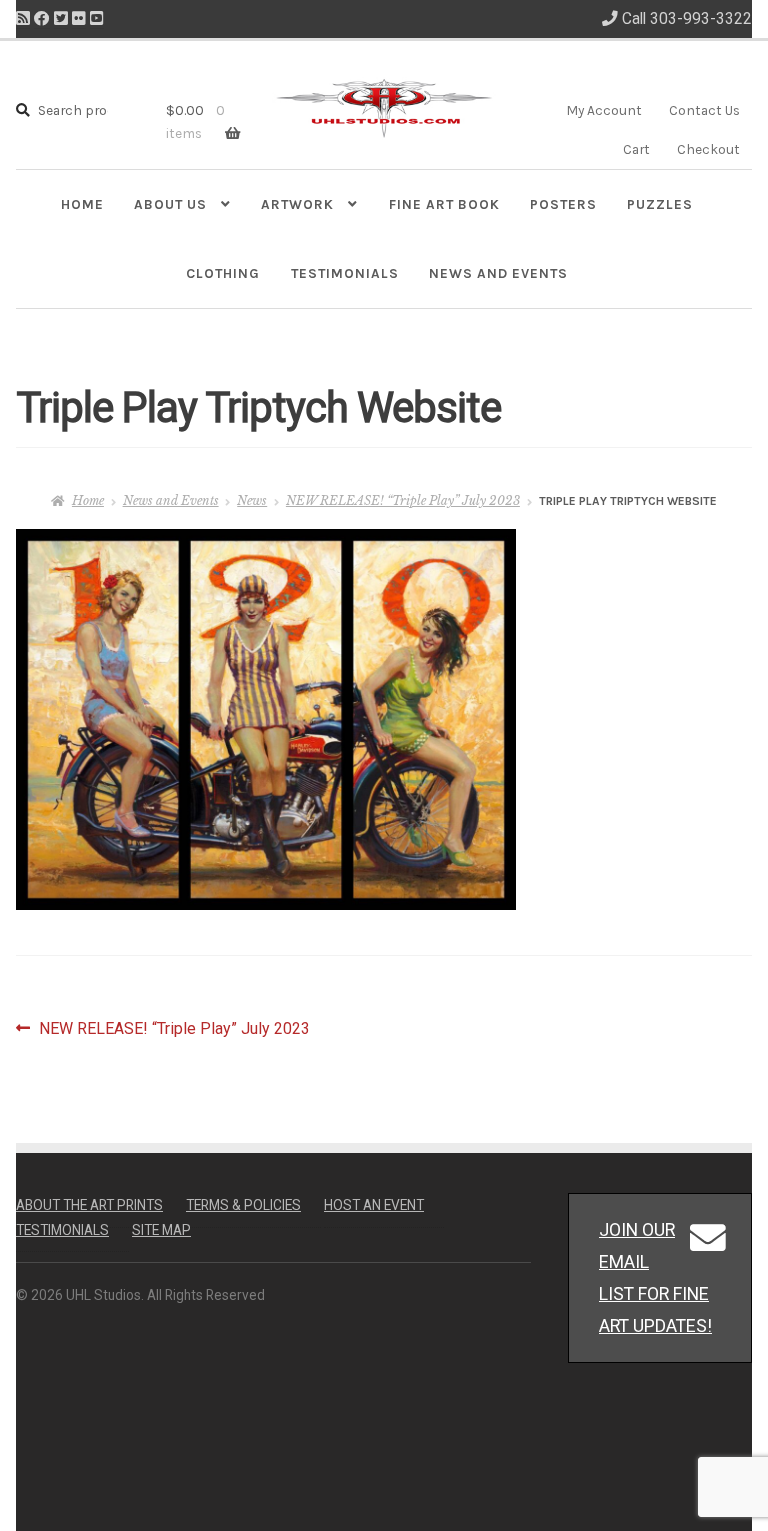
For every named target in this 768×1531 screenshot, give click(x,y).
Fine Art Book (444, 204)
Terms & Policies (243, 1205)
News (252, 500)
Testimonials (345, 273)
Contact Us (704, 110)
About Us (170, 204)
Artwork (297, 204)
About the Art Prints (89, 1205)
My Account (604, 110)
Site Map (161, 1230)
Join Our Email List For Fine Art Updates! (655, 1277)
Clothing (223, 273)
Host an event (374, 1205)
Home (82, 204)
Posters (563, 204)
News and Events (498, 273)
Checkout (708, 149)
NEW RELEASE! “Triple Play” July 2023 (403, 500)
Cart (636, 149)
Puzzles (660, 204)
